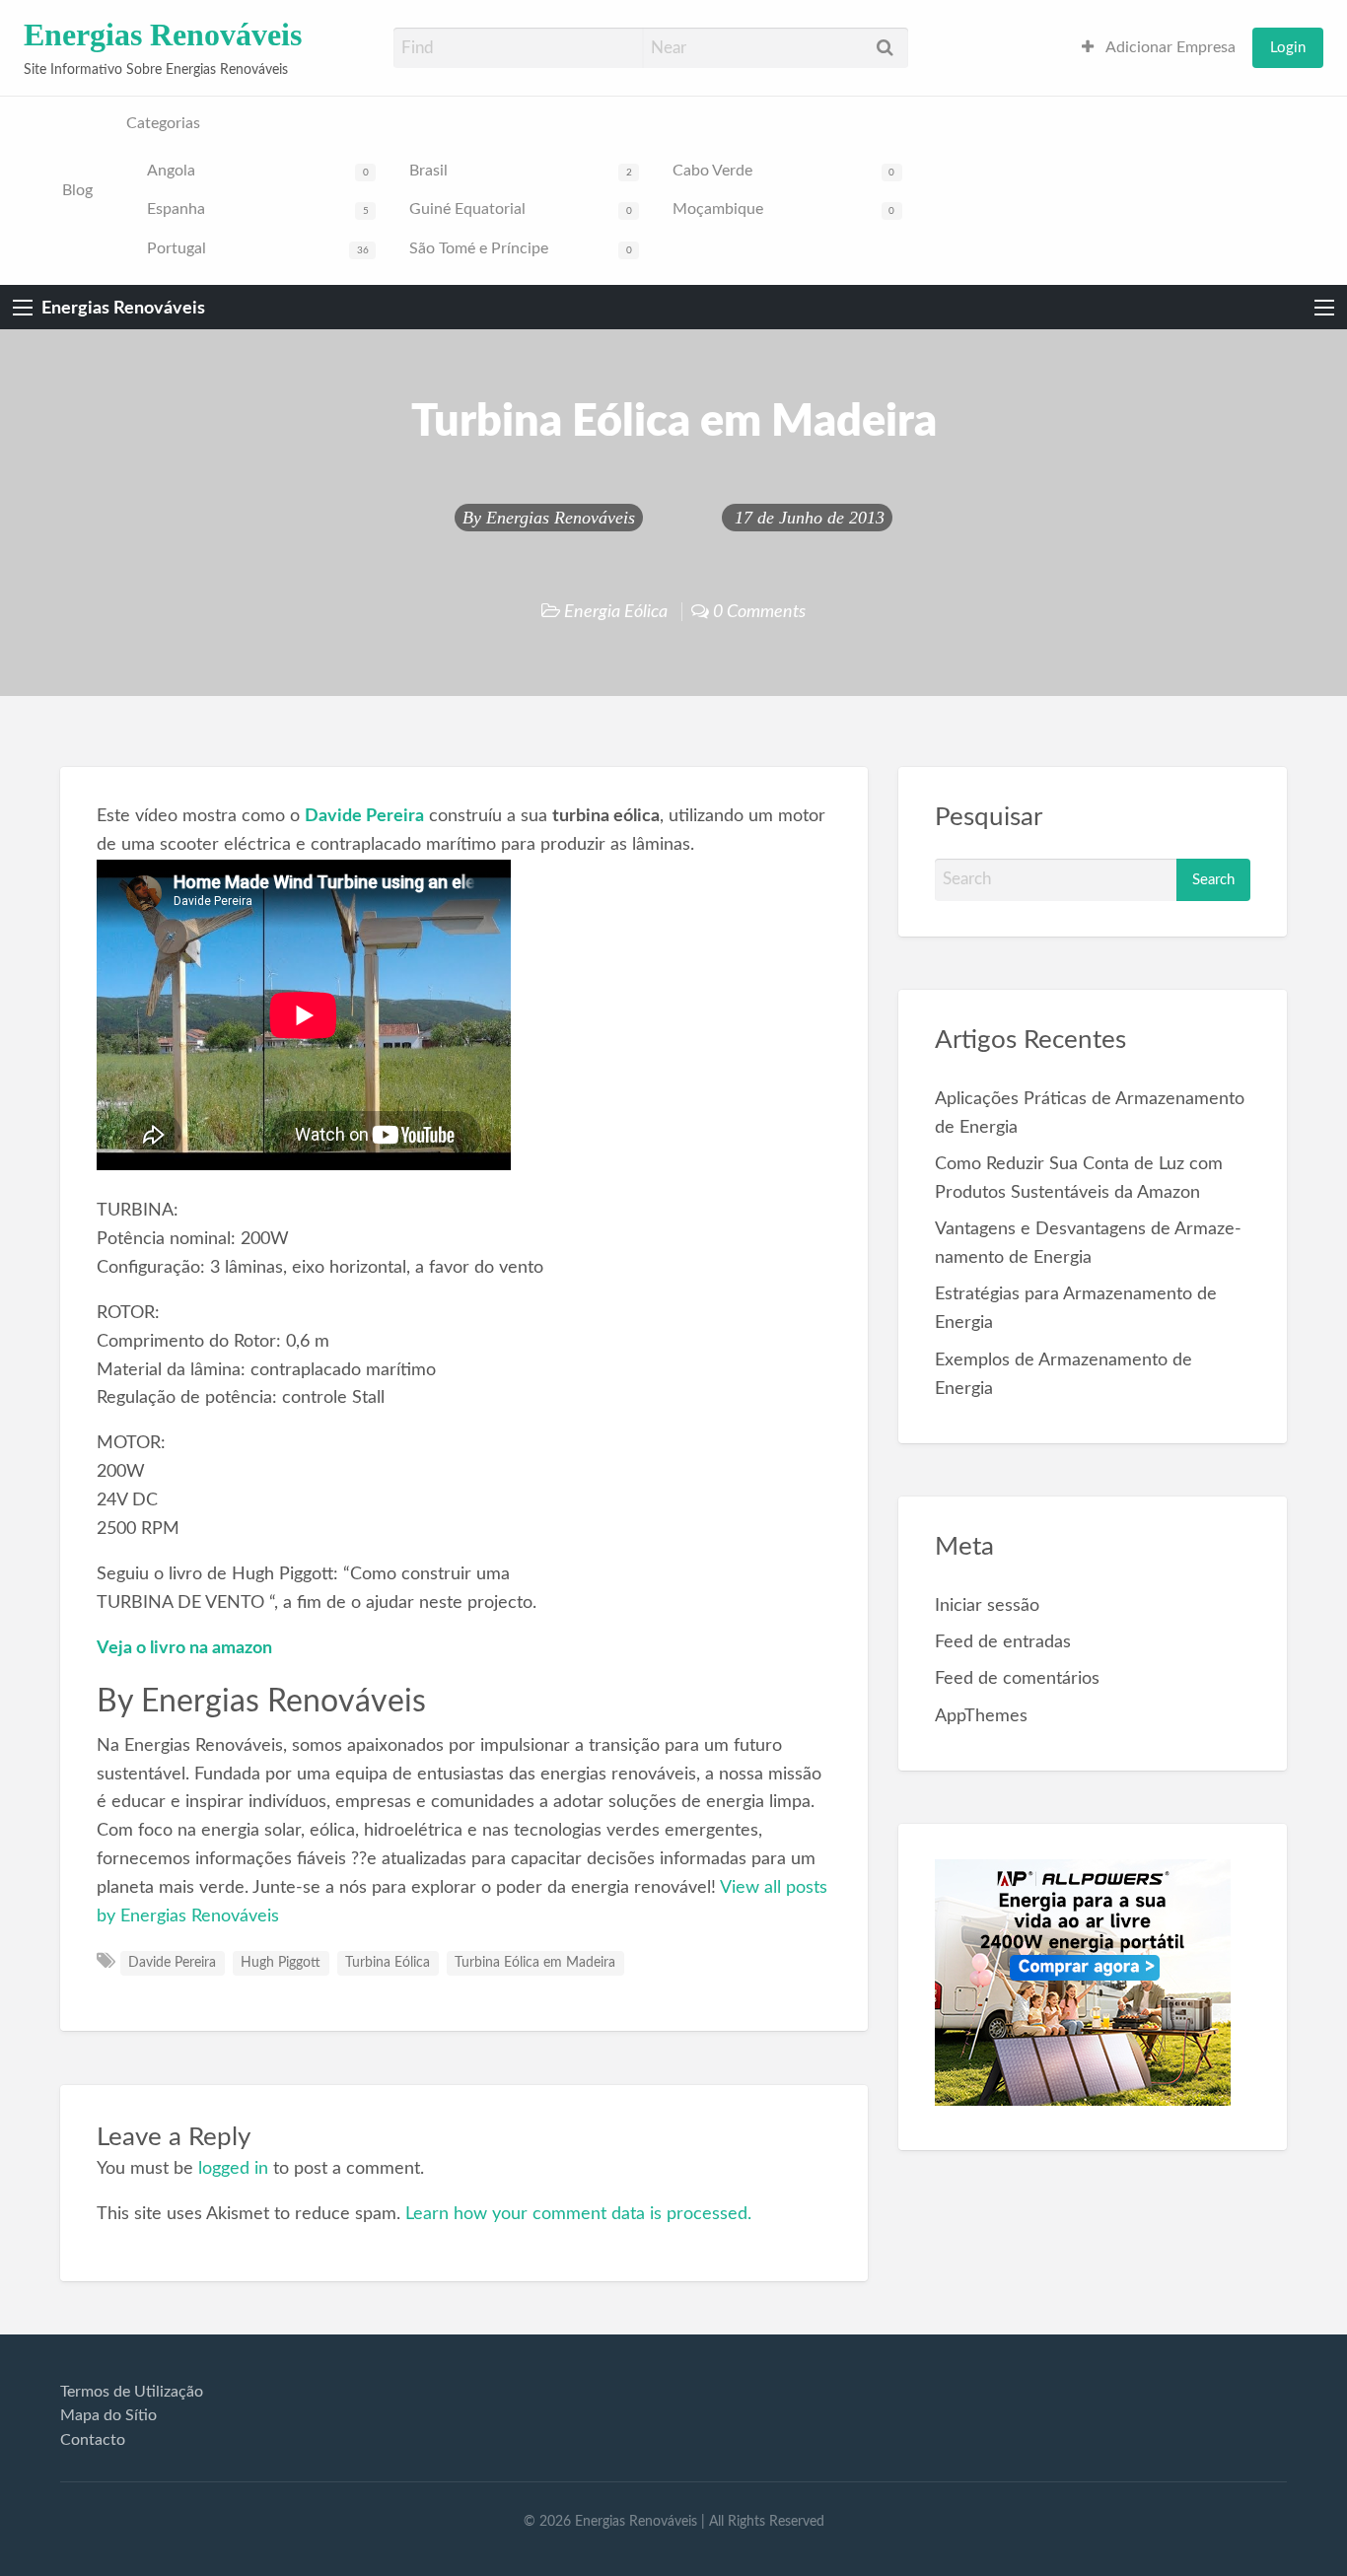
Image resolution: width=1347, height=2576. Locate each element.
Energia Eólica (616, 612)
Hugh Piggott (281, 1963)
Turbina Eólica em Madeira (535, 1963)
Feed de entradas (1003, 1642)
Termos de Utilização (132, 2392)
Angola (258, 171)
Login (1288, 48)
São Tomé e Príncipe (520, 249)
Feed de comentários (1017, 1678)
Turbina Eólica (388, 1963)
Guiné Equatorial (520, 209)
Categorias (163, 124)
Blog (77, 191)
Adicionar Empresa (1169, 48)
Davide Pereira (172, 1963)
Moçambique (783, 209)
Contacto (93, 2440)
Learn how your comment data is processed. (578, 2214)
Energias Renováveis (163, 35)
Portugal (258, 249)
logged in (233, 2168)
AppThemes (981, 1716)
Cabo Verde (783, 171)
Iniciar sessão (987, 1605)
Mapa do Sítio (108, 2415)
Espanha (258, 209)
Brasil (520, 171)
